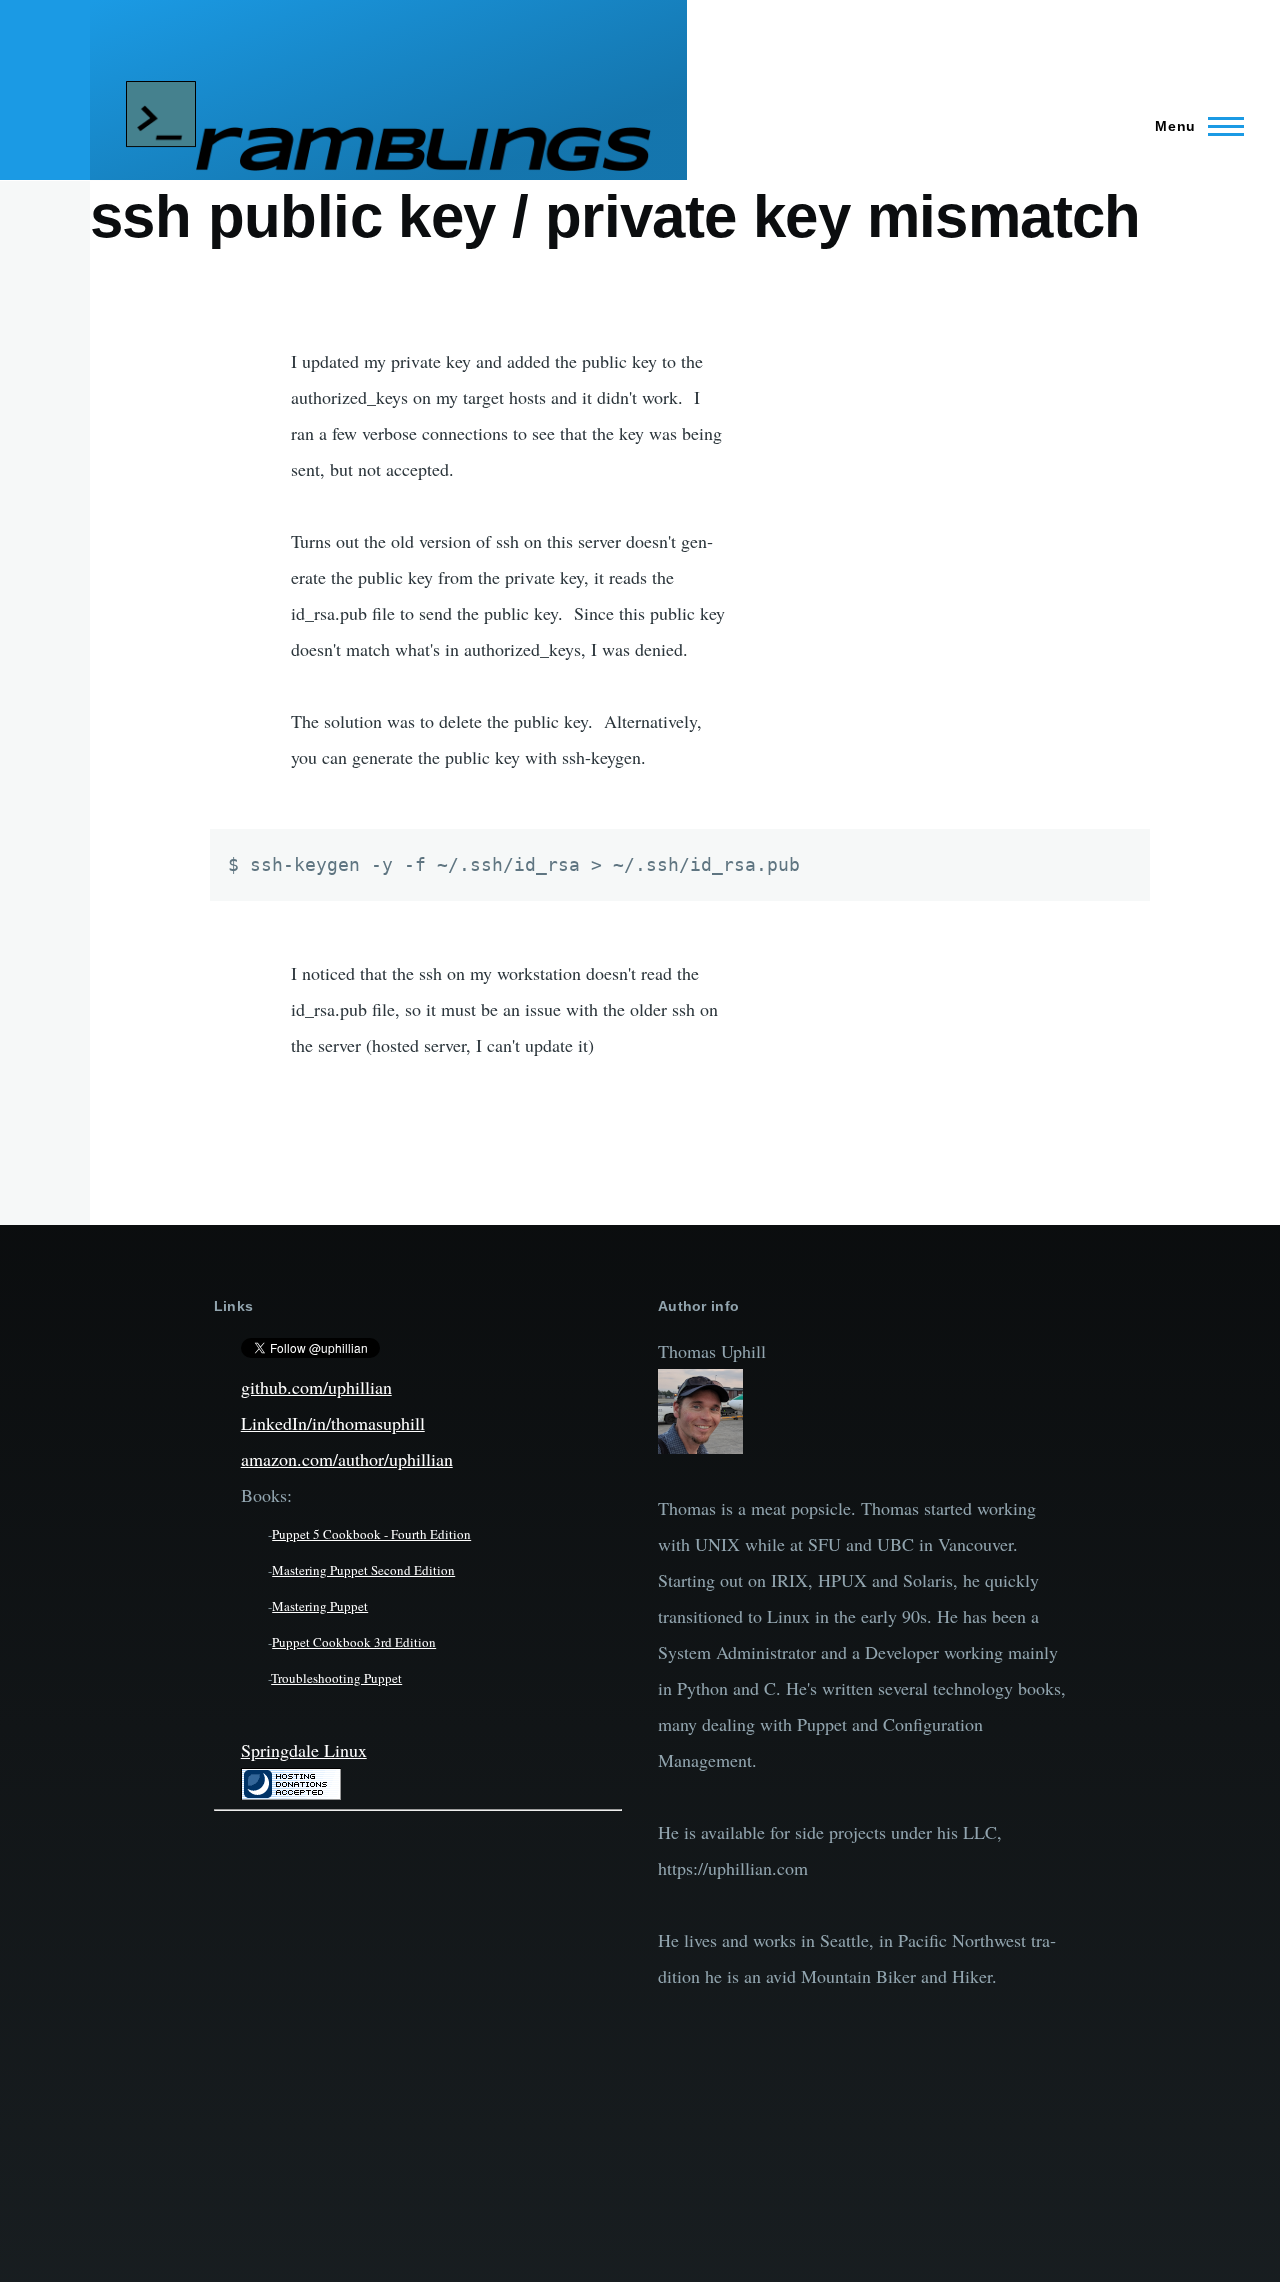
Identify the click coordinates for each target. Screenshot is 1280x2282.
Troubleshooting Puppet (336, 1678)
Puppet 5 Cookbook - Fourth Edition (371, 1534)
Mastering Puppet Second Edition (363, 1570)
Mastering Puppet (320, 1606)
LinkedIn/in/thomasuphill (333, 1423)
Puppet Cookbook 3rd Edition (354, 1642)
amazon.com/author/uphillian (347, 1459)
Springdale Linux (304, 1750)
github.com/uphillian (316, 1387)
